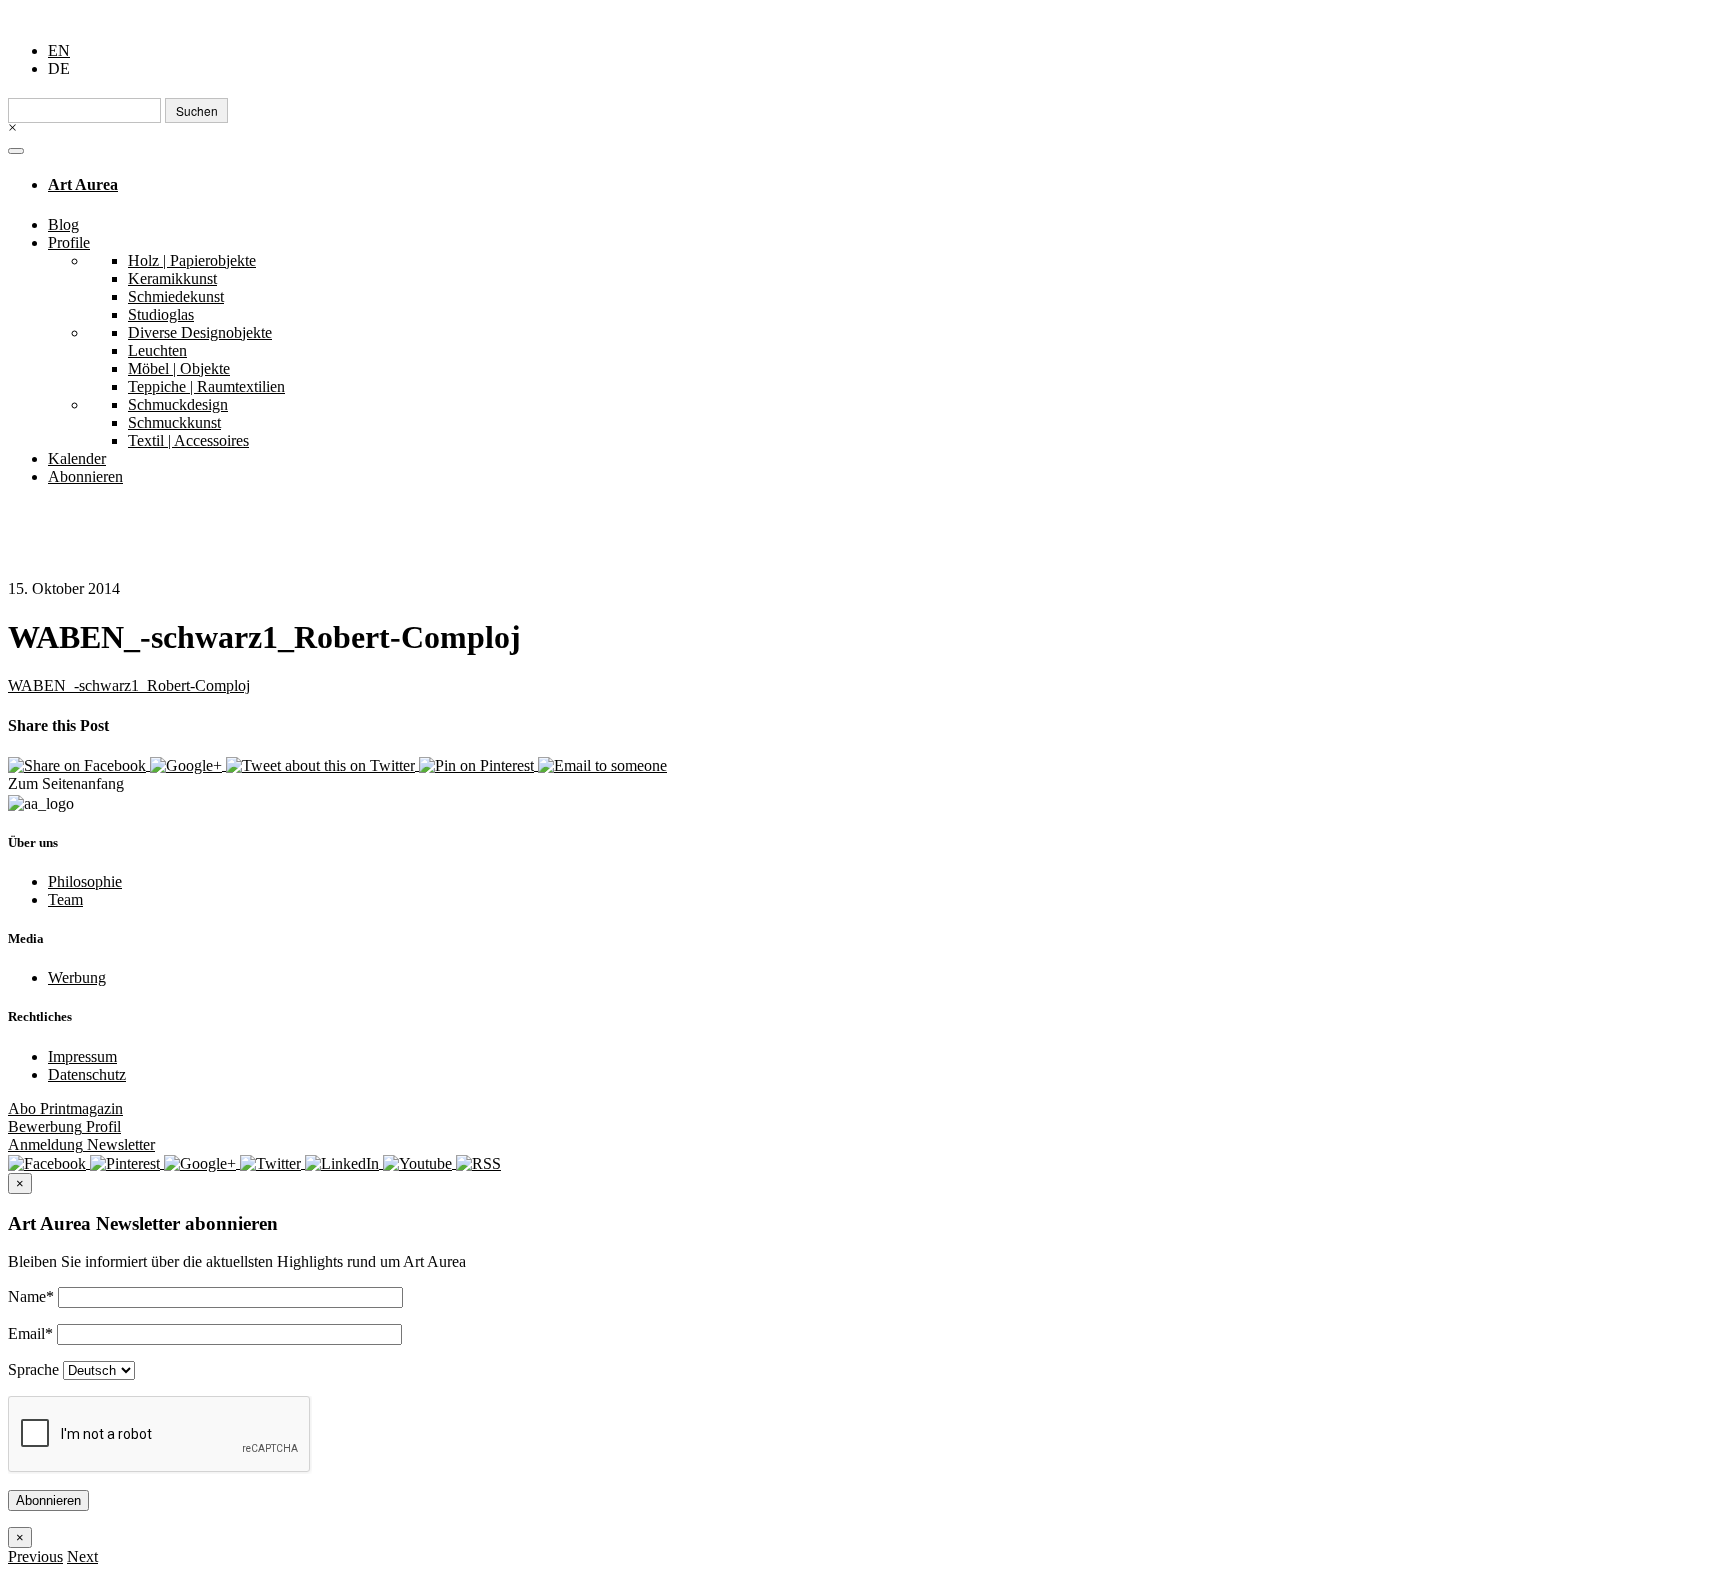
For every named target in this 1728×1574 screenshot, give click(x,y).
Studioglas (161, 314)
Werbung (77, 977)
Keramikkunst (172, 278)
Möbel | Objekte (179, 368)
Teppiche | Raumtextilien (206, 386)
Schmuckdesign (178, 404)
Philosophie (85, 881)
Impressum (82, 1056)
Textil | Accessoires (188, 440)
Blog (63, 224)
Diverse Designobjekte (200, 332)
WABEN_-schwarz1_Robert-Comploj (129, 685)
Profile (69, 242)
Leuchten (157, 350)
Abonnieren (85, 476)
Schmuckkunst (174, 422)
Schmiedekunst (176, 296)
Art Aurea (83, 184)
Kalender (77, 458)
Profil (64, 1126)
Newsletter (81, 1144)
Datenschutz (87, 1074)
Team (65, 899)
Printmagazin (65, 1108)
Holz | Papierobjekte (192, 260)
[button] (35, 1556)
